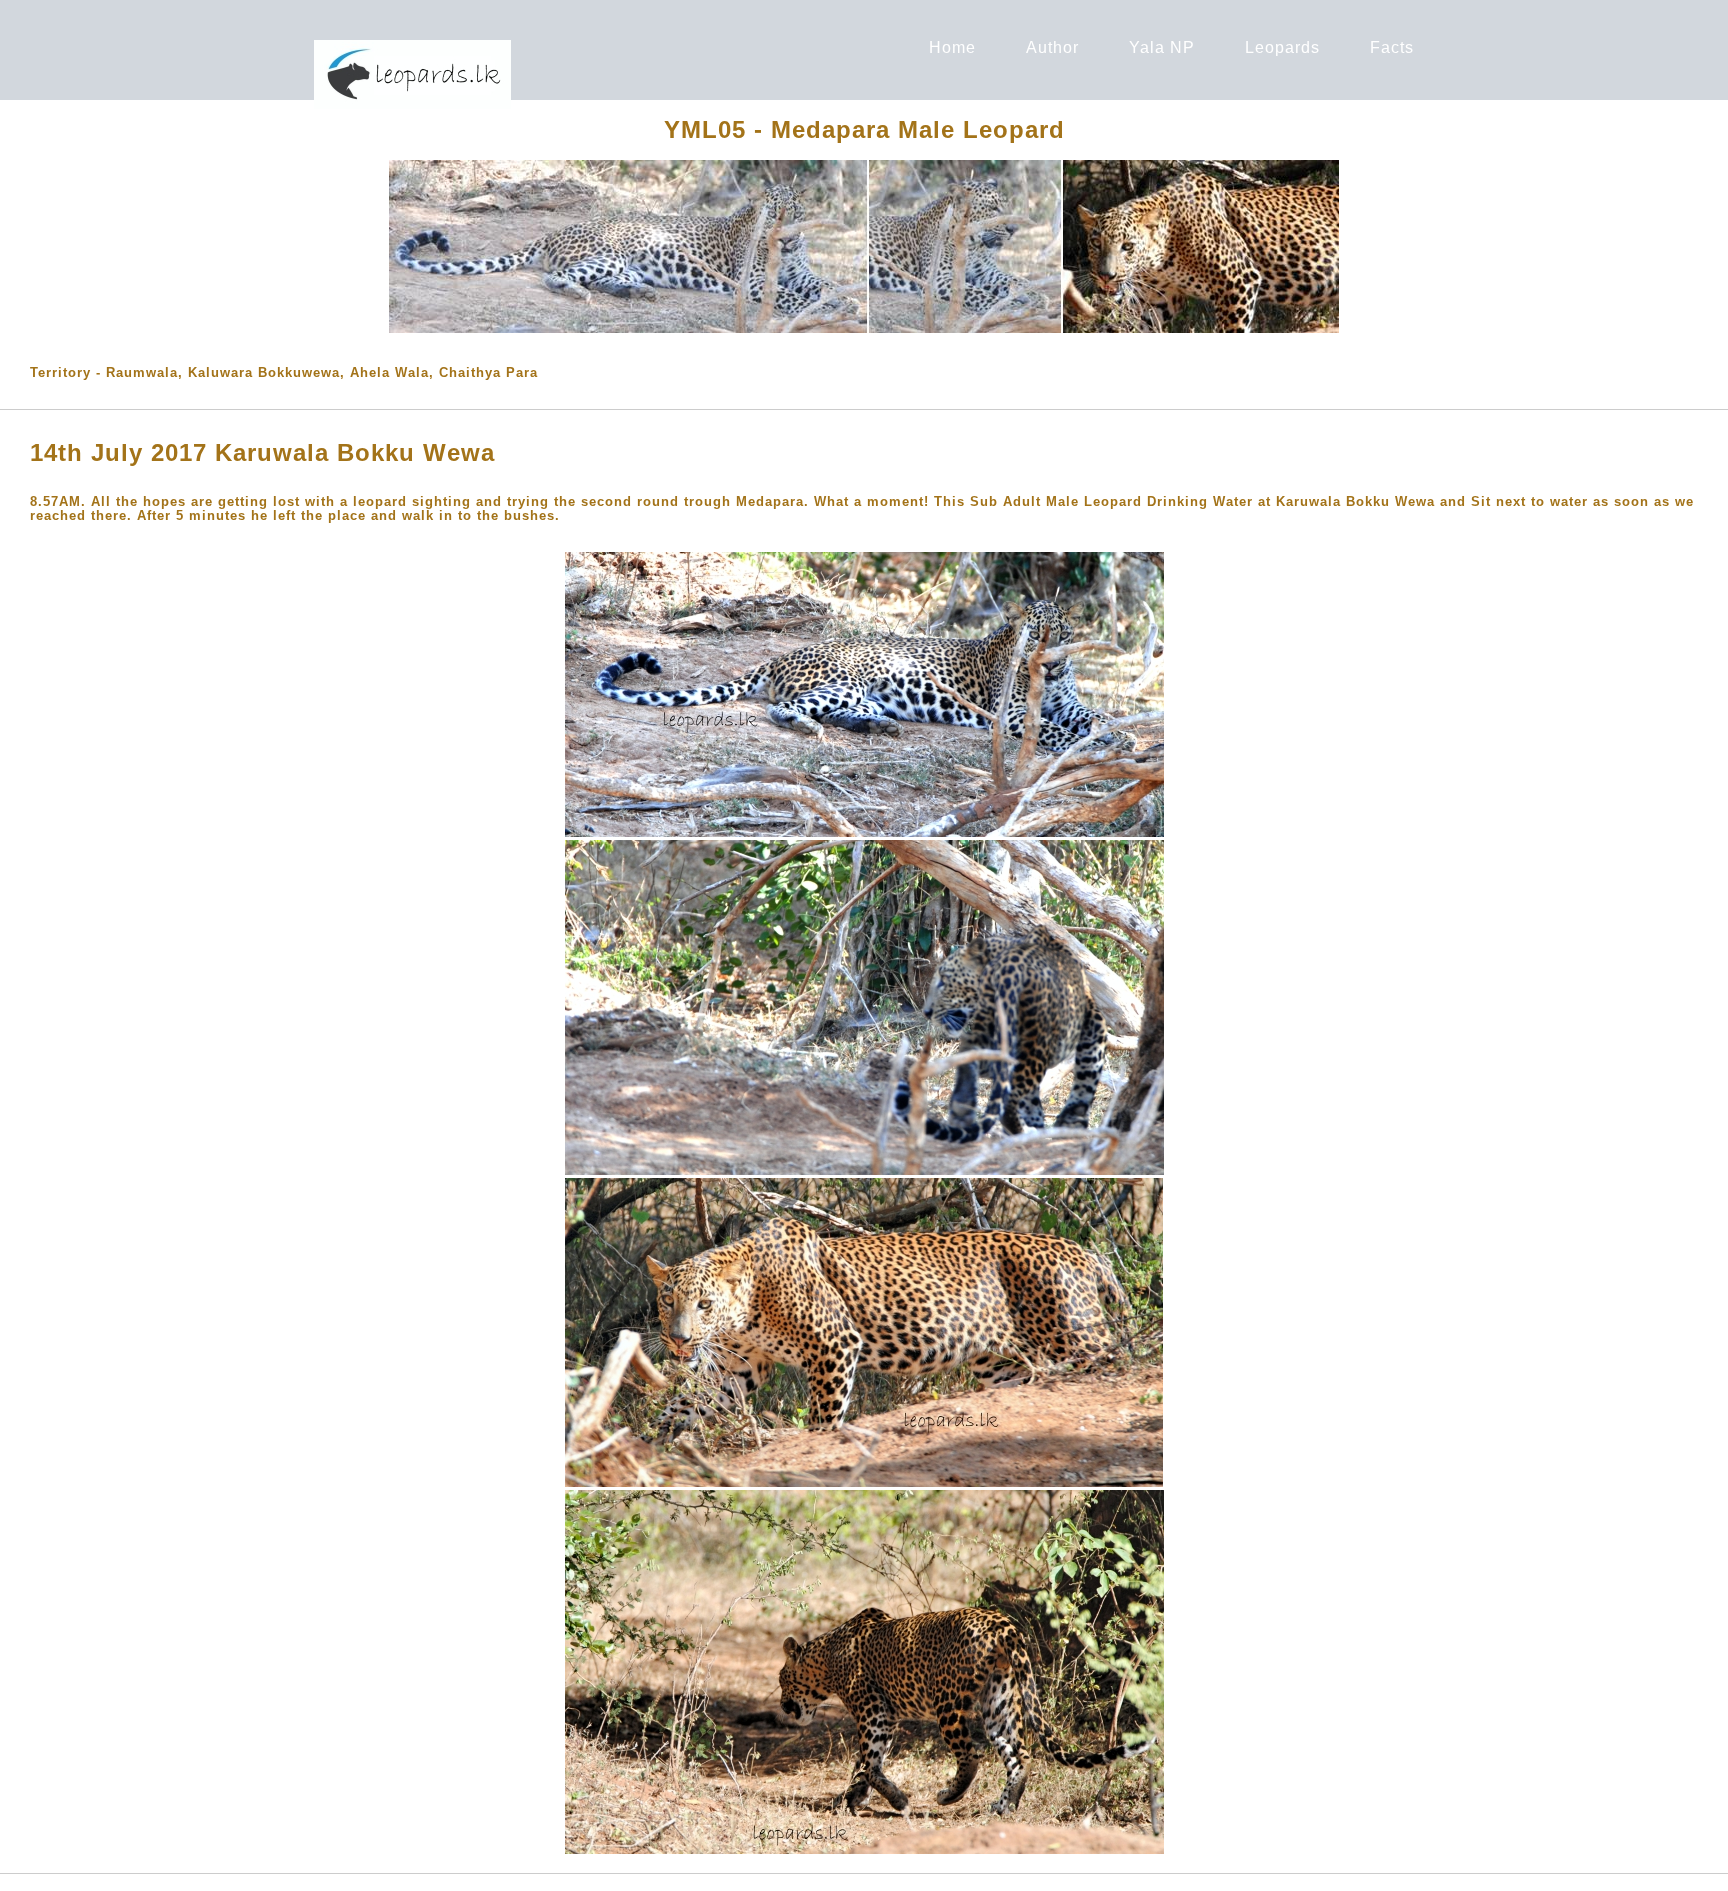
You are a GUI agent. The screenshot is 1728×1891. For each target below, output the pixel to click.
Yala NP (1162, 47)
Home (952, 47)
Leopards (1282, 47)
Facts (1392, 47)
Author (1052, 47)
